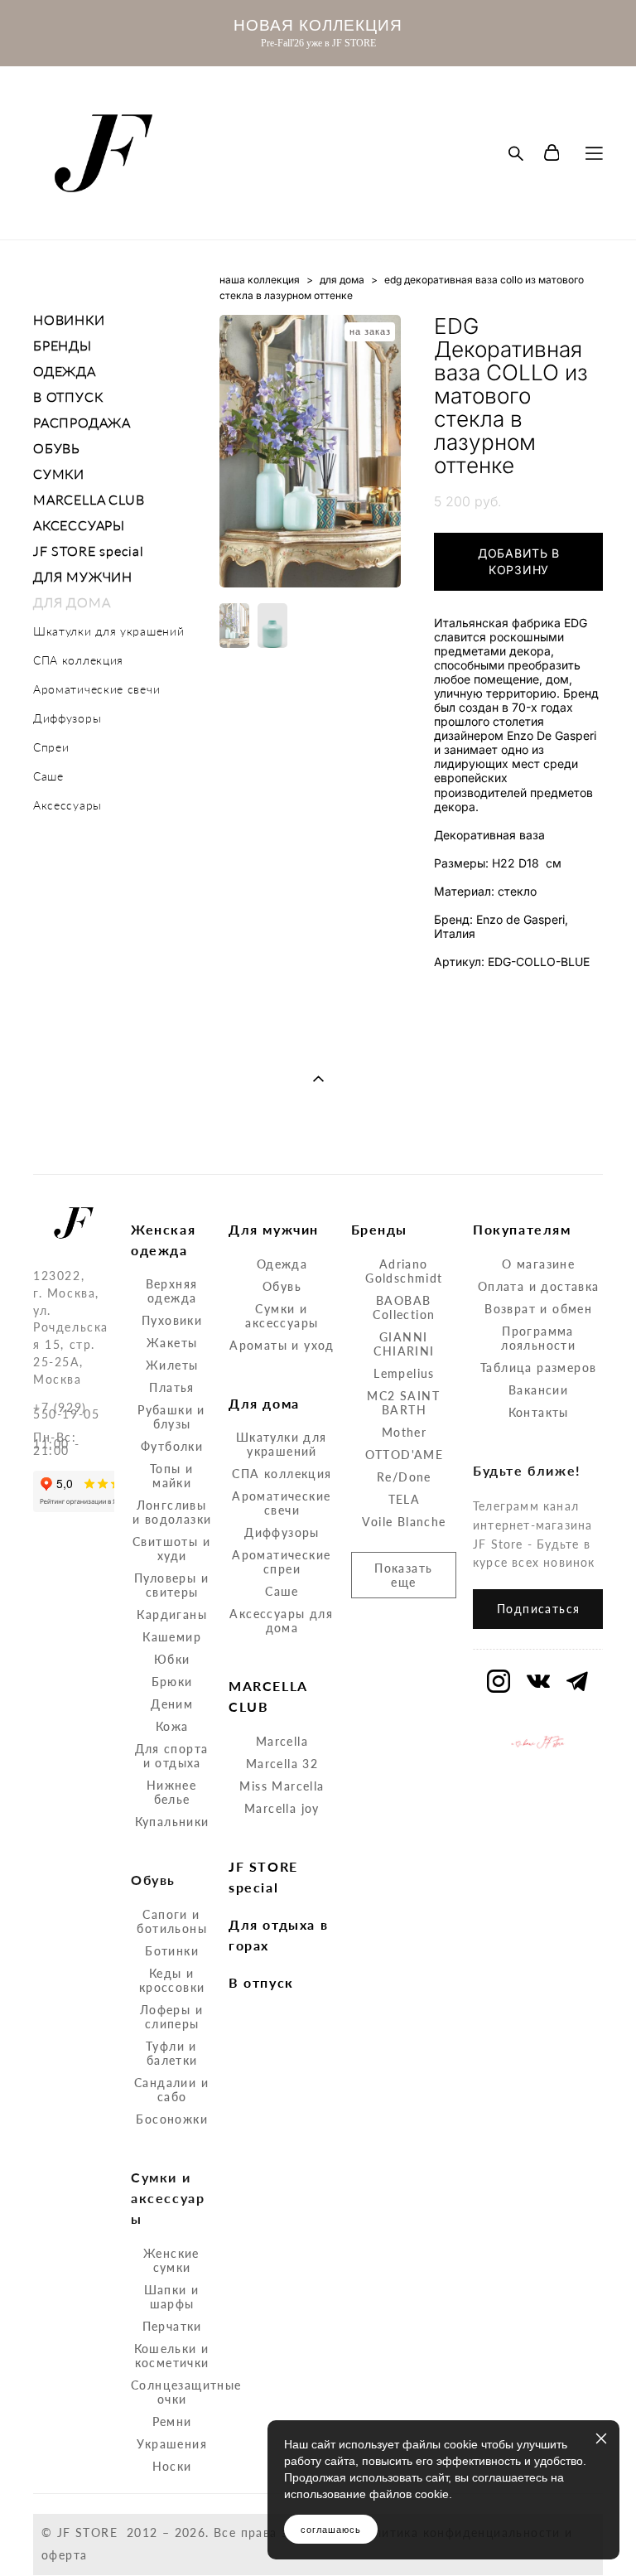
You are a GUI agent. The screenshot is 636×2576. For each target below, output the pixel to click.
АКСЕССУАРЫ (79, 525)
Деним (172, 1704)
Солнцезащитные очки (186, 2392)
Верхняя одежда (172, 1291)
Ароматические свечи (96, 689)
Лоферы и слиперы (171, 2017)
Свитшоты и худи (171, 1549)
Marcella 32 (282, 1764)
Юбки (172, 1659)
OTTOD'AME (405, 1455)
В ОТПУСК (68, 396)
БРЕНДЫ (63, 345)
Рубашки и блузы (171, 1417)
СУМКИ (59, 474)
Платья (171, 1387)
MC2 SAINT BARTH (403, 1403)
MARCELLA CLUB (89, 499)
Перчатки (172, 2326)
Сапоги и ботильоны (172, 1921)
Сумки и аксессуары (282, 1316)
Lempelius (404, 1373)
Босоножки (172, 2119)
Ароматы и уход (282, 1345)
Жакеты (172, 1343)
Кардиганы (172, 1614)
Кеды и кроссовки (172, 1980)
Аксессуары (67, 805)
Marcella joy (282, 1808)
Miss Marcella (282, 1786)
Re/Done (404, 1477)
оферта (64, 2555)
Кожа (172, 1726)
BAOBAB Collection (404, 1307)
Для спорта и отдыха (172, 1756)
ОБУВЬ (57, 448)
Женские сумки (171, 2260)
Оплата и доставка (539, 1286)
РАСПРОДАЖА (82, 422)
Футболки (172, 1446)
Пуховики (172, 1320)
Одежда (282, 1264)
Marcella (282, 1741)
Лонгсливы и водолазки (172, 1512)
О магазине (538, 1264)
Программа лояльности (538, 1338)
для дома (342, 280)
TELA (405, 1499)
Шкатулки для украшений (108, 631)
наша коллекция (260, 280)
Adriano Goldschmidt (404, 1271)
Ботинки (172, 1951)
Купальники (172, 1822)
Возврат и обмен (538, 1309)
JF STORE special (89, 551)
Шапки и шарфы (172, 2297)
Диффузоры (67, 718)
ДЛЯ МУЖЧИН (83, 576)
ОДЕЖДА (65, 371)
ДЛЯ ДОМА (72, 602)
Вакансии (538, 1390)
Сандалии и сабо (171, 2090)
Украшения (172, 2444)
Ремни (172, 2421)
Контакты (539, 1412)
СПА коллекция (78, 660)
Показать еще (403, 1575)
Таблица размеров (538, 1368)
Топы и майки (171, 1476)
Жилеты (172, 1365)
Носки (172, 2466)
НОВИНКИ (69, 319)
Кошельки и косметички (172, 2356)
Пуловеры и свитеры (171, 1585)
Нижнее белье (171, 1792)
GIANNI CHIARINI (404, 1344)
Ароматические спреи (281, 1562)
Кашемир (172, 1637)
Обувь (282, 1286)
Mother (404, 1432)
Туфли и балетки (172, 2053)
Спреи (51, 747)
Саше (48, 776)
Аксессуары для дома (281, 1621)
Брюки (172, 1682)
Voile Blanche (404, 1522)
